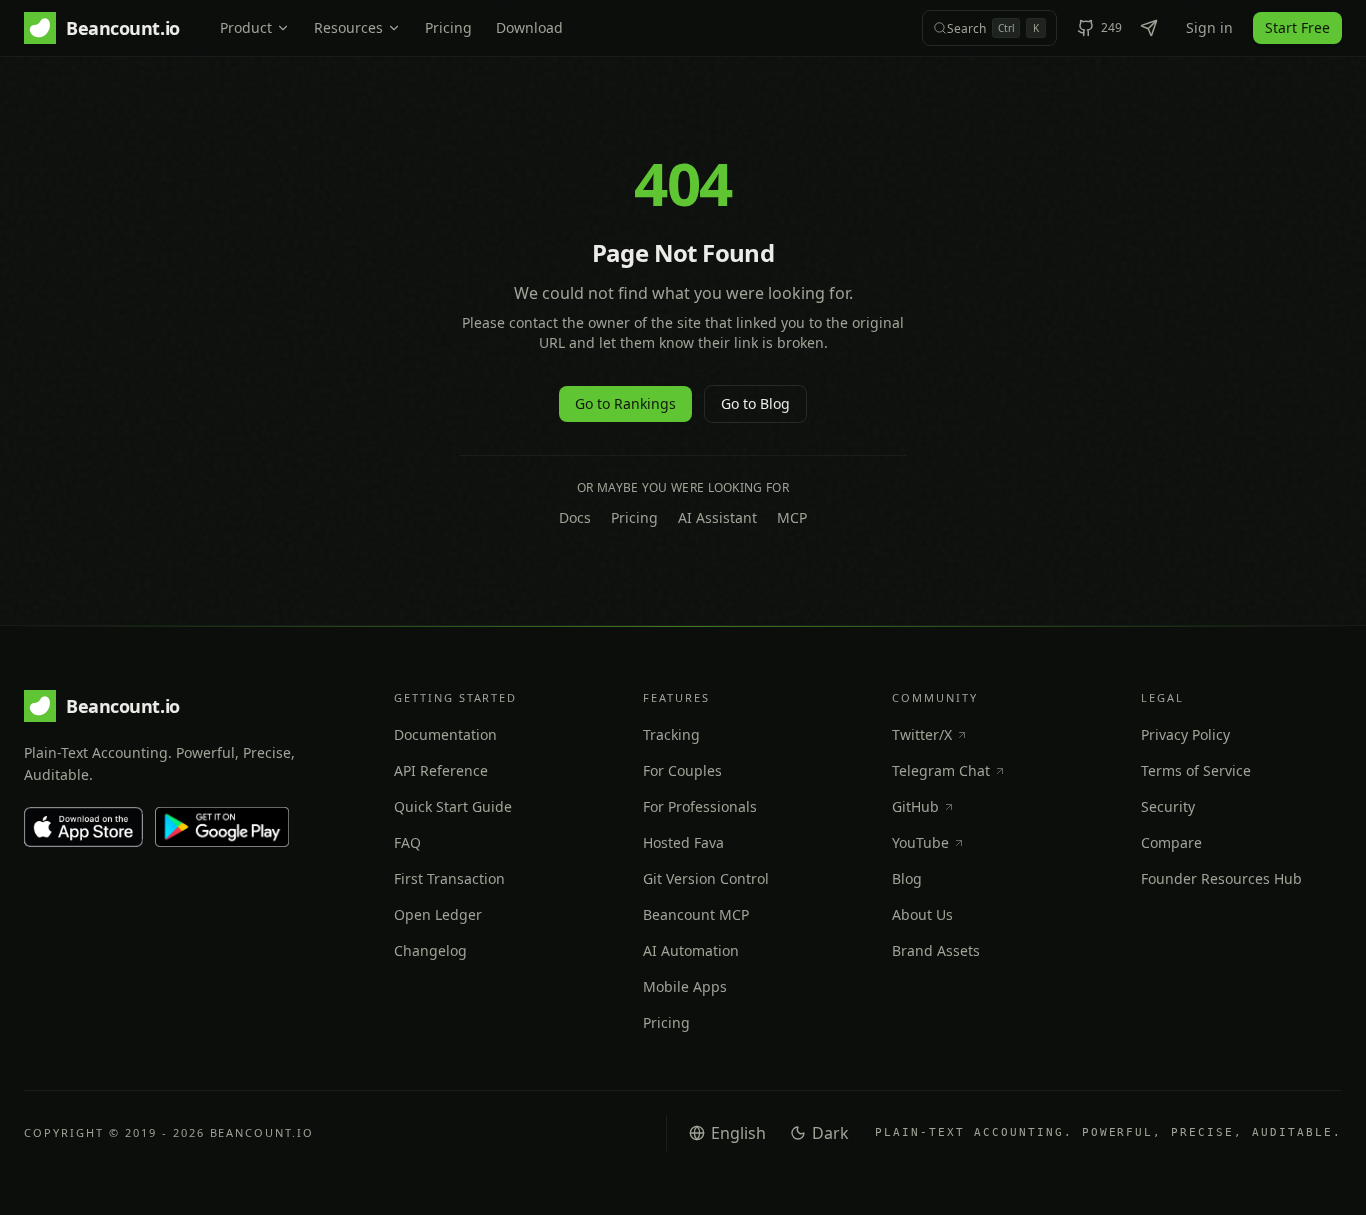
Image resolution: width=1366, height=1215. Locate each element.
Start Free (1297, 27)
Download (529, 27)
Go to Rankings (625, 403)
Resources (348, 27)
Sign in (1209, 27)
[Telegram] (1149, 28)
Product (246, 27)
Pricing (448, 27)
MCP (792, 517)
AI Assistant (717, 517)
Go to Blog (755, 403)
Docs (575, 517)
